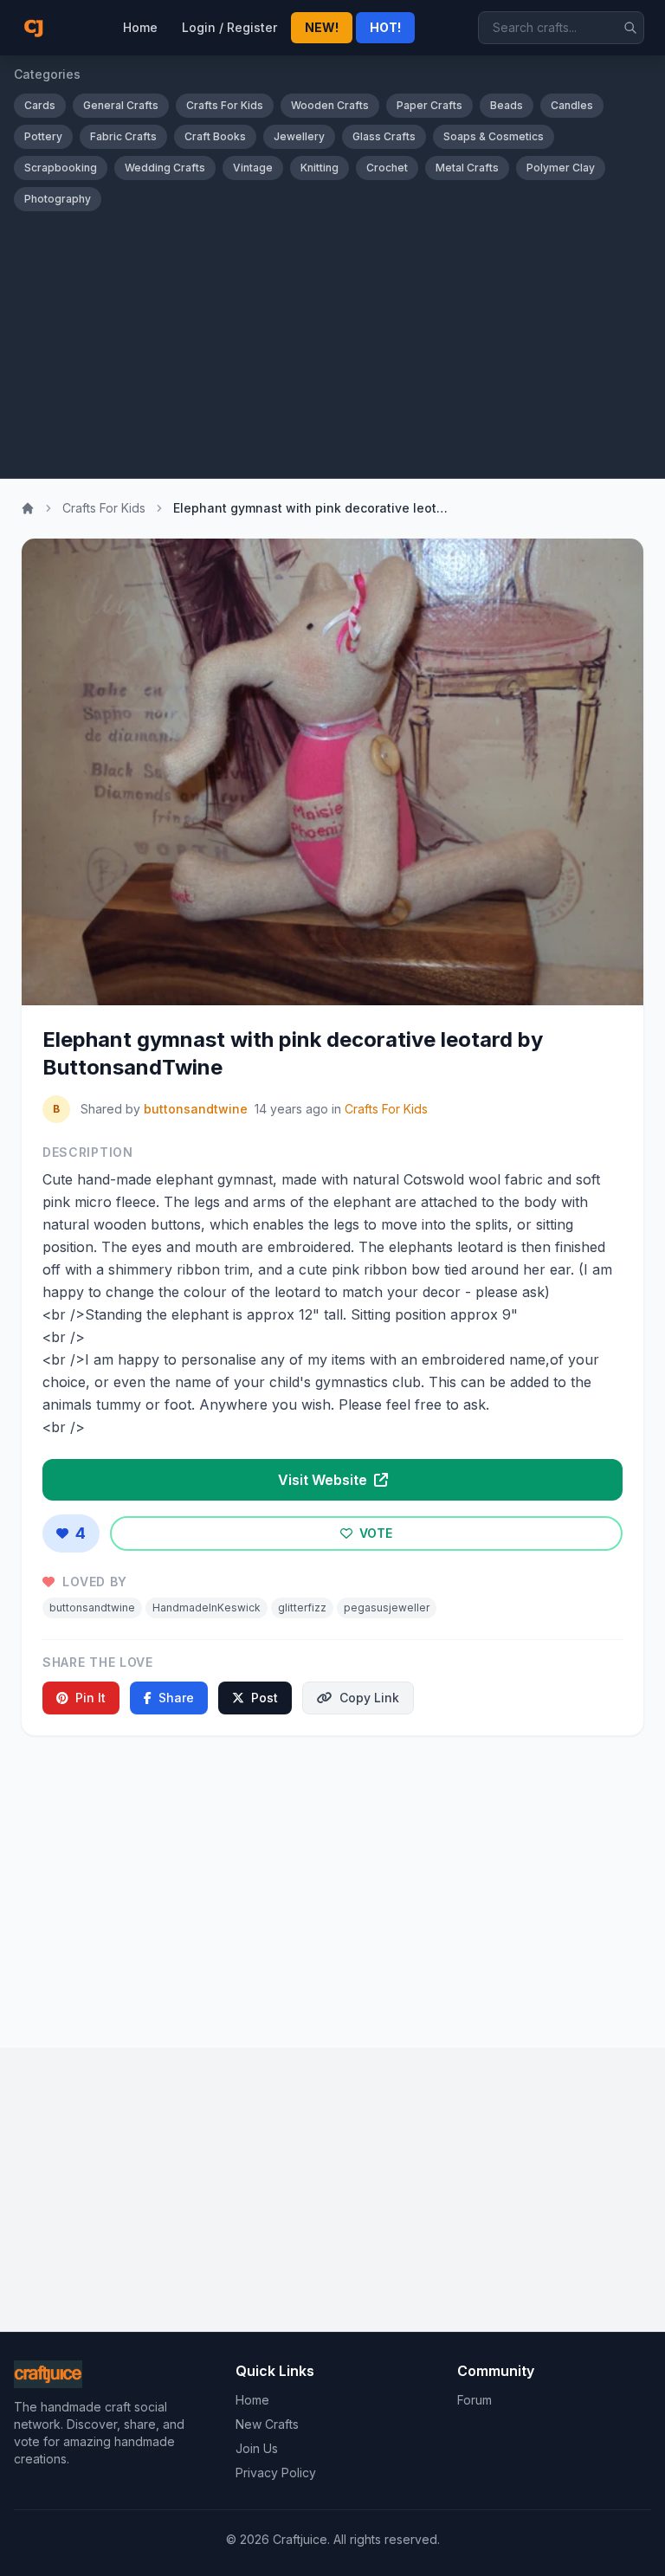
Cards (40, 105)
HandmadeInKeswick (207, 1608)
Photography (58, 199)
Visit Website (324, 1480)
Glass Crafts (384, 136)
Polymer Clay (561, 168)
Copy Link (369, 1698)
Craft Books (215, 136)
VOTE (374, 1533)
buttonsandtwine (196, 1109)
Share (176, 1698)
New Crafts (267, 2424)
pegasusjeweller (387, 1608)
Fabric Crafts (123, 136)
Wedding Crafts (165, 168)
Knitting (320, 168)
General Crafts (121, 105)
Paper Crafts (429, 105)
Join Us (257, 2448)
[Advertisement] (332, 341)
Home (140, 27)
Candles (572, 105)
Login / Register (229, 27)
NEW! (322, 27)
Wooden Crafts (330, 105)
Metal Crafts (467, 168)
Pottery (43, 136)
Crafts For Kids (225, 105)
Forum (475, 2400)
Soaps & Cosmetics (494, 136)
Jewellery (299, 136)
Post (265, 1698)
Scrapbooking (61, 168)
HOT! (385, 27)
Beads (507, 105)
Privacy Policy (276, 2473)
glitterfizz (302, 1608)
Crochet (387, 168)
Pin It (90, 1698)
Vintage (253, 168)
